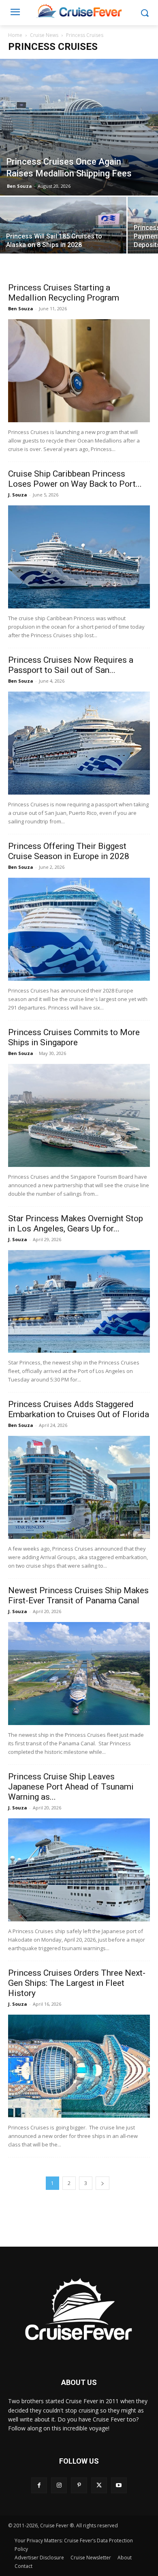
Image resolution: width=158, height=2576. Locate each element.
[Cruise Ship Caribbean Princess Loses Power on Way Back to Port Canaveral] (79, 557)
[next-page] (102, 2183)
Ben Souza (19, 186)
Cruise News (44, 35)
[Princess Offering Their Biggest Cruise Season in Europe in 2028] (79, 929)
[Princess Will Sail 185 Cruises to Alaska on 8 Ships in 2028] (63, 228)
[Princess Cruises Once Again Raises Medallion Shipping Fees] (79, 127)
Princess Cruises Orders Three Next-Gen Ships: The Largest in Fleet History (77, 1983)
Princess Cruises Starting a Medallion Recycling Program (64, 293)
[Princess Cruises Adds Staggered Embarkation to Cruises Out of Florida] (79, 1487)
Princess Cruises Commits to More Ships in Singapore (74, 1037)
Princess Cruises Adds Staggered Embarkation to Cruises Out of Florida (79, 1409)
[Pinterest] (79, 2485)
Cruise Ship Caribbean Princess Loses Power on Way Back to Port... (75, 479)
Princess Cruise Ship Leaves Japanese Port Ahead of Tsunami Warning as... (71, 1787)
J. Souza (18, 495)
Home (15, 35)
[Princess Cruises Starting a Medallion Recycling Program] (79, 371)
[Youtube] (119, 2485)
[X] (99, 2485)
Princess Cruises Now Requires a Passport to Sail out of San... (71, 665)
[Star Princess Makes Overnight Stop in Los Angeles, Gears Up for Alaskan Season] (79, 1302)
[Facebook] (39, 2485)
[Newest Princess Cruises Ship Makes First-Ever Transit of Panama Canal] (79, 1674)
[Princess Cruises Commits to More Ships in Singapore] (79, 1115)
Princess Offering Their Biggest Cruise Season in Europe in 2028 (69, 851)
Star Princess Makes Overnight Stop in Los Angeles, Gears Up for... (76, 1224)
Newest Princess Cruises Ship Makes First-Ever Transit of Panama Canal (78, 1595)
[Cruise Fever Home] (79, 11)
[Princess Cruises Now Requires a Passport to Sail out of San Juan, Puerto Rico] (79, 743)
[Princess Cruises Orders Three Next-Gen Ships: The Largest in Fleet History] (79, 2066)
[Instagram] (59, 2485)
